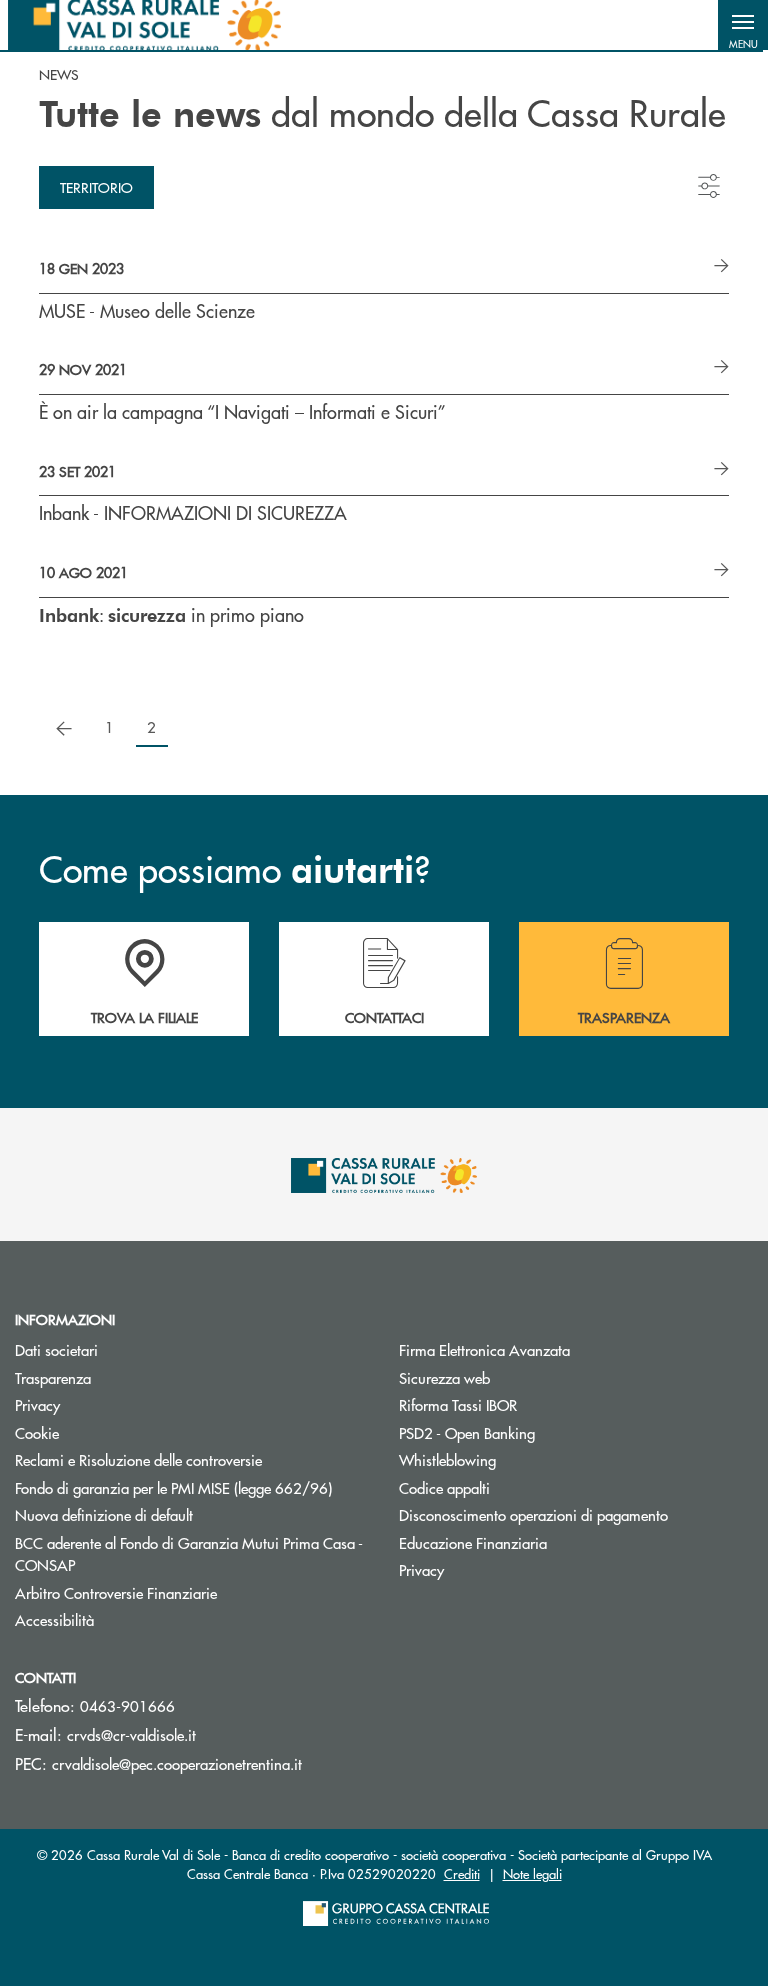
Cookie (37, 1432)
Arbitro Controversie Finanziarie (191, 1592)
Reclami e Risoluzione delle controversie (138, 1459)
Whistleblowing (447, 1459)
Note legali (532, 1873)
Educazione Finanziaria (473, 1542)
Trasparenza (53, 1377)
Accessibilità (54, 1619)
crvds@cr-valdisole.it (131, 1734)
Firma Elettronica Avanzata (484, 1349)
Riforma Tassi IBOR (533, 1404)
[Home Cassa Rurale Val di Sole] (144, 25)
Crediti (462, 1873)
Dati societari (56, 1349)
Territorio (96, 187)
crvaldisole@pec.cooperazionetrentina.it (177, 1763)
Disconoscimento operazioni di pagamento (533, 1514)
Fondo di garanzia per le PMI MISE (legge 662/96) (192, 1487)
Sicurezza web (444, 1377)
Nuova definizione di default (104, 1514)
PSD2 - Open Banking (467, 1432)
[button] (743, 25)
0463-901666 (127, 1705)
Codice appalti (444, 1487)
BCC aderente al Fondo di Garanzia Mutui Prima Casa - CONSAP (189, 1554)
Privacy (37, 1404)
